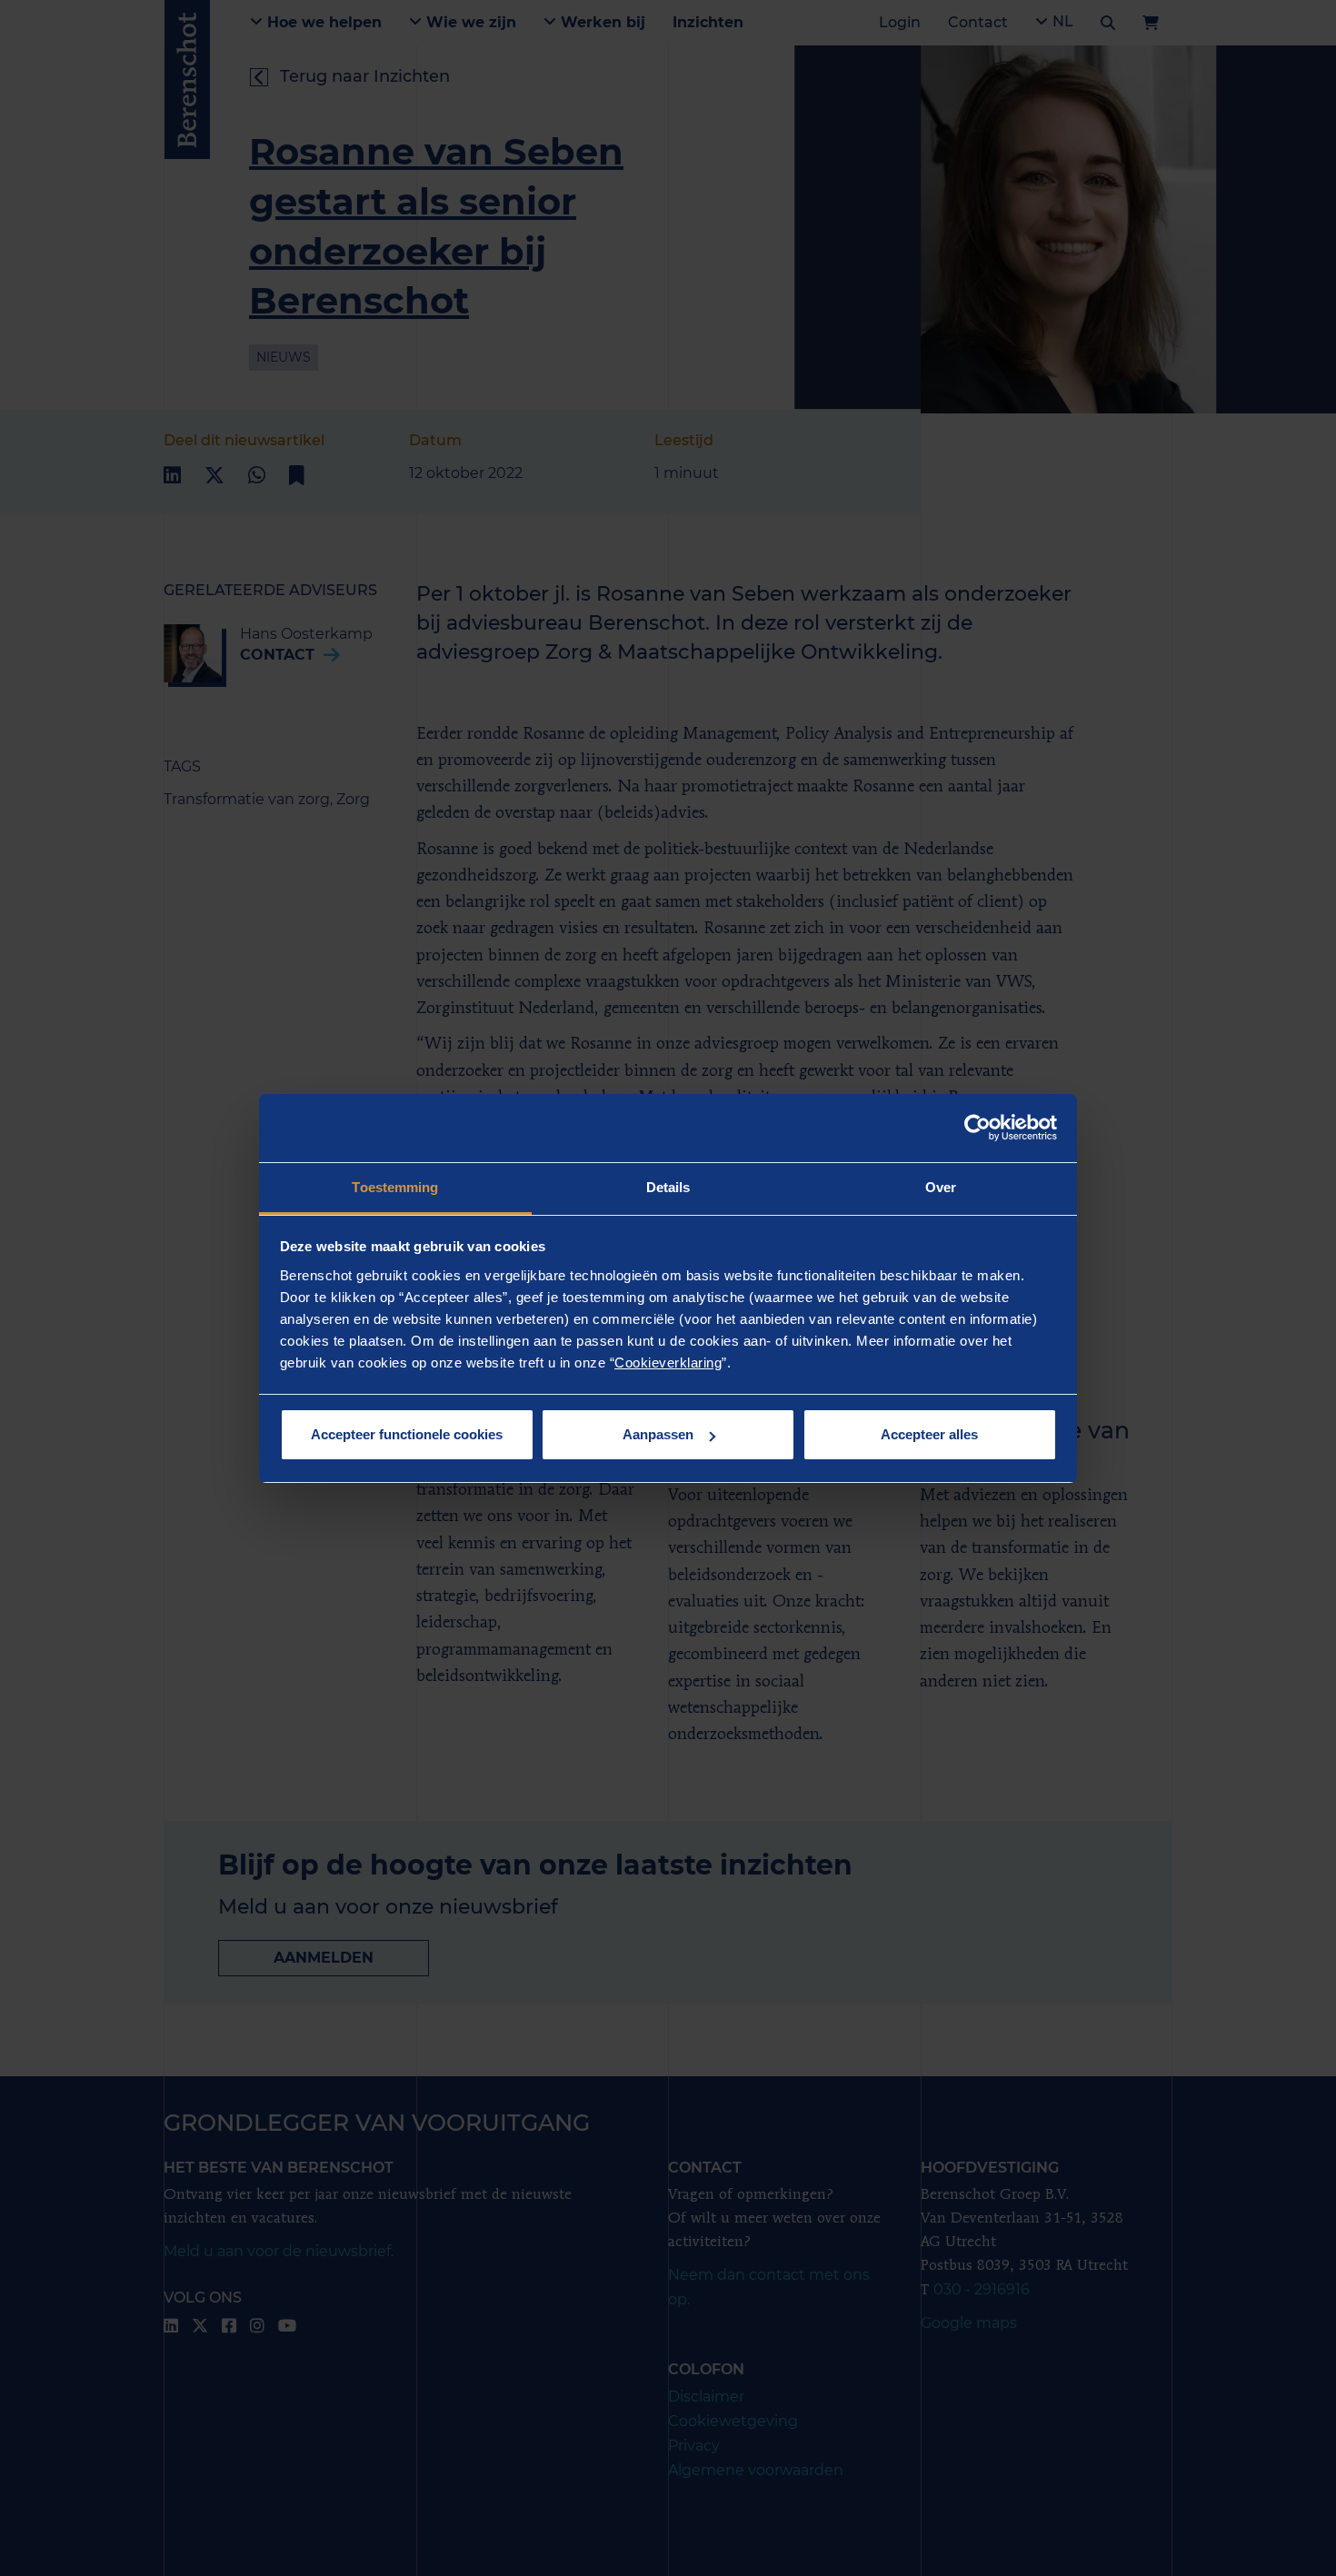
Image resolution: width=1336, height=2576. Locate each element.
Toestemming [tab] (395, 1187)
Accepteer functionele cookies (407, 1434)
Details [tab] (668, 1187)
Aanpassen (658, 1434)
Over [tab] (941, 1187)
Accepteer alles (929, 1434)
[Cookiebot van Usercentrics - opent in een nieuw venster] (977, 1128)
